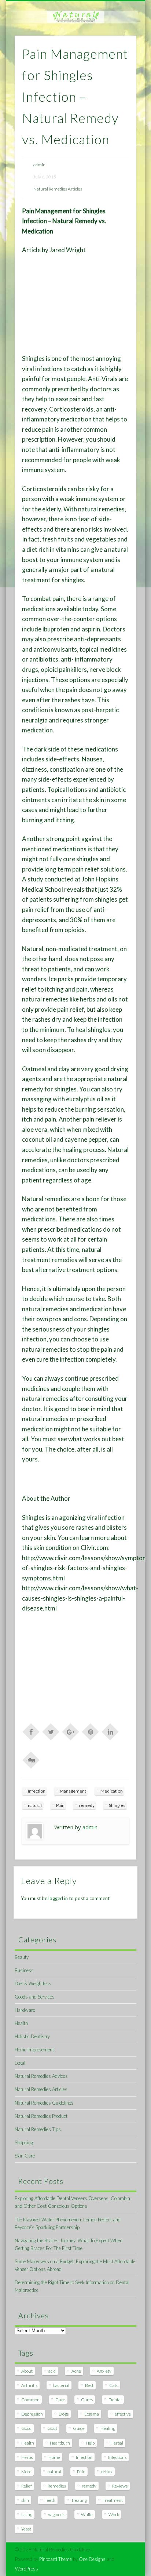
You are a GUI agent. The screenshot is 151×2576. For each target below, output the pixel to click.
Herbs (27, 2457)
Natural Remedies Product (41, 2116)
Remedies (57, 2486)
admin (39, 165)
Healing (108, 2428)
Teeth (50, 2500)
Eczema (92, 2414)
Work (114, 2515)
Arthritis (29, 2385)
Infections (117, 2457)
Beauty (22, 1957)
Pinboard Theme (56, 2559)
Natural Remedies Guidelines (44, 2103)
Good (26, 2428)
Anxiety (104, 2371)
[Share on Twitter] (51, 1731)
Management (73, 1791)
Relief (27, 2486)
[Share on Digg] (31, 1760)
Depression (32, 2414)
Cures (87, 2400)
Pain (60, 1805)
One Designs (92, 2559)
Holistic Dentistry (32, 2036)
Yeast (26, 2529)
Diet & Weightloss (33, 1983)
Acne (76, 2371)
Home (54, 2457)
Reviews (120, 2486)
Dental (115, 2400)
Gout (52, 2428)
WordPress (27, 2569)
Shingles (117, 1805)
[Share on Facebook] (31, 1731)
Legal (20, 2063)
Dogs (64, 2414)
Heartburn (60, 2443)
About (27, 2371)
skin (25, 2500)
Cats (114, 2385)
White (87, 2515)
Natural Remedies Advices (41, 2076)
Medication (112, 1791)
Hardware (25, 2010)
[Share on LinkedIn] (110, 1731)
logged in (58, 1898)
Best (89, 2385)
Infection (37, 1791)
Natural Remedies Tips (38, 2129)
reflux (107, 2472)
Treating (79, 2500)
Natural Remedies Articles (58, 189)
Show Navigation (118, 66)
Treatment (113, 2500)
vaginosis (57, 2515)
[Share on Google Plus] (71, 1731)
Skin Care (25, 2156)
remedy (87, 1805)
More (26, 2472)
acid (52, 2371)
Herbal (117, 2443)
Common (30, 2400)
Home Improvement (34, 2050)
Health (21, 2023)
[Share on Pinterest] (91, 1731)
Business (24, 1970)
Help (90, 2443)
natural (35, 1805)
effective (123, 2414)
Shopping (24, 2142)
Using (27, 2515)
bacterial (61, 2385)
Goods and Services (35, 1997)
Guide (79, 2428)
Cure (60, 2400)
